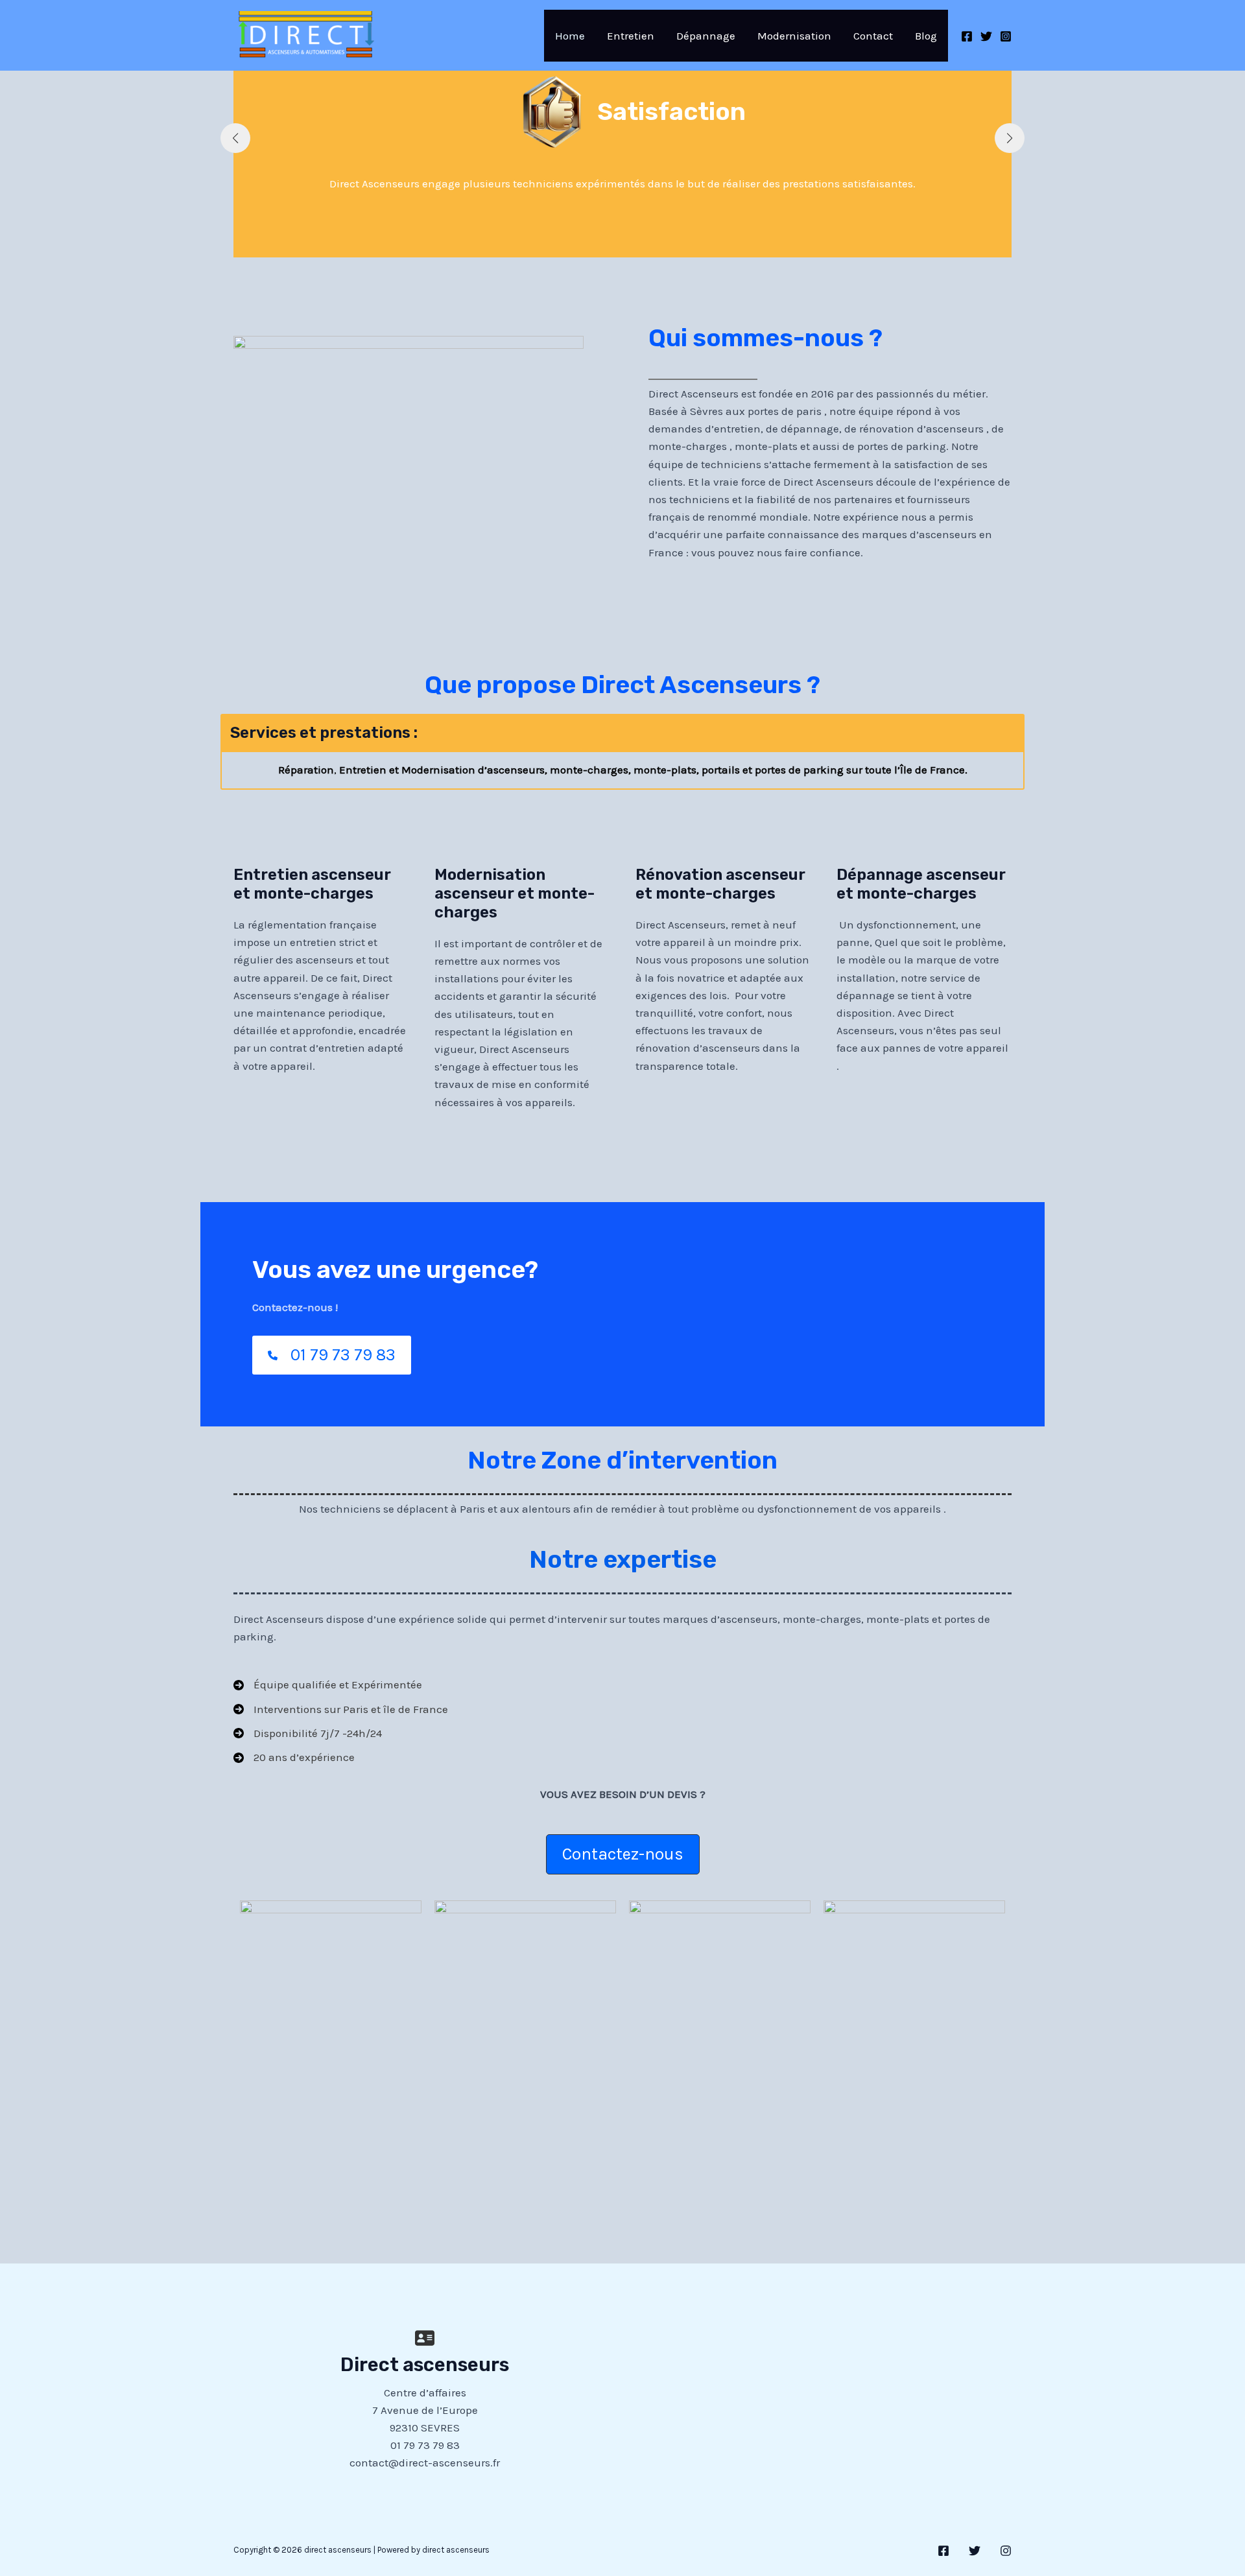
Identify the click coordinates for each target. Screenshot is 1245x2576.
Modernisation (794, 36)
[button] (623, 1854)
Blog (926, 36)
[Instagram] (1006, 36)
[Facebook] (967, 36)
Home (570, 36)
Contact (873, 36)
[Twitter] (986, 36)
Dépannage (706, 36)
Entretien (631, 36)
